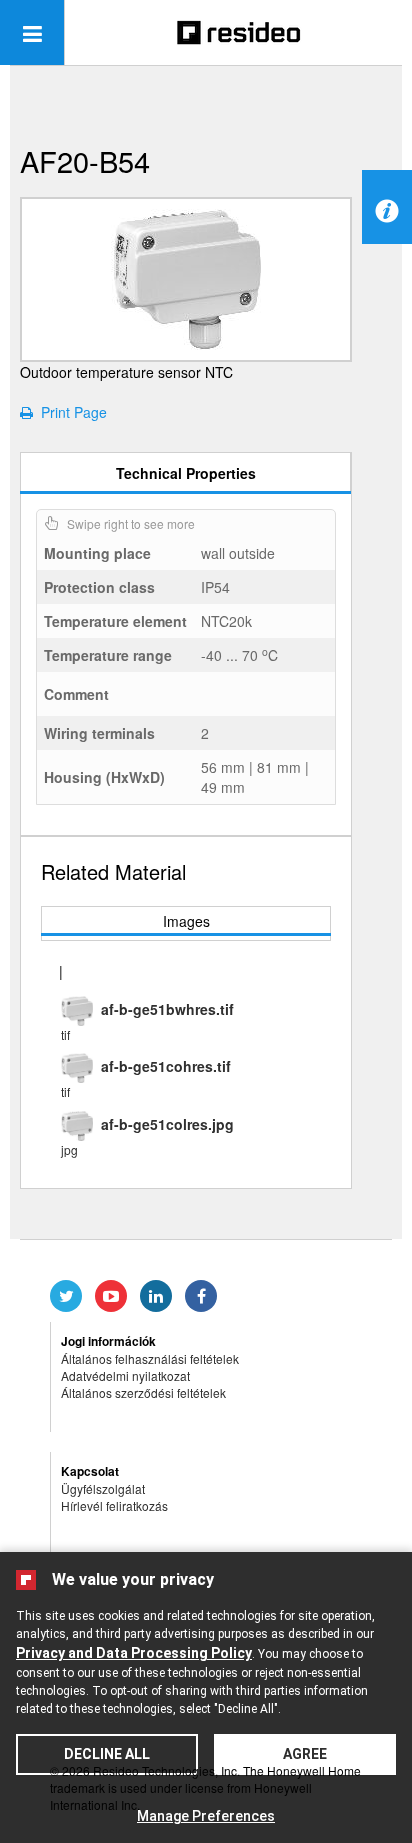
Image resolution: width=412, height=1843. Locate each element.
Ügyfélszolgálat (103, 1488)
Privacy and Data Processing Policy (134, 1653)
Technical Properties (186, 473)
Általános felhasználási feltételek (150, 1358)
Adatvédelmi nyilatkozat (125, 1375)
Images (186, 921)
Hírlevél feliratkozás (114, 1505)
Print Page (70, 412)
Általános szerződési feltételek (143, 1392)
